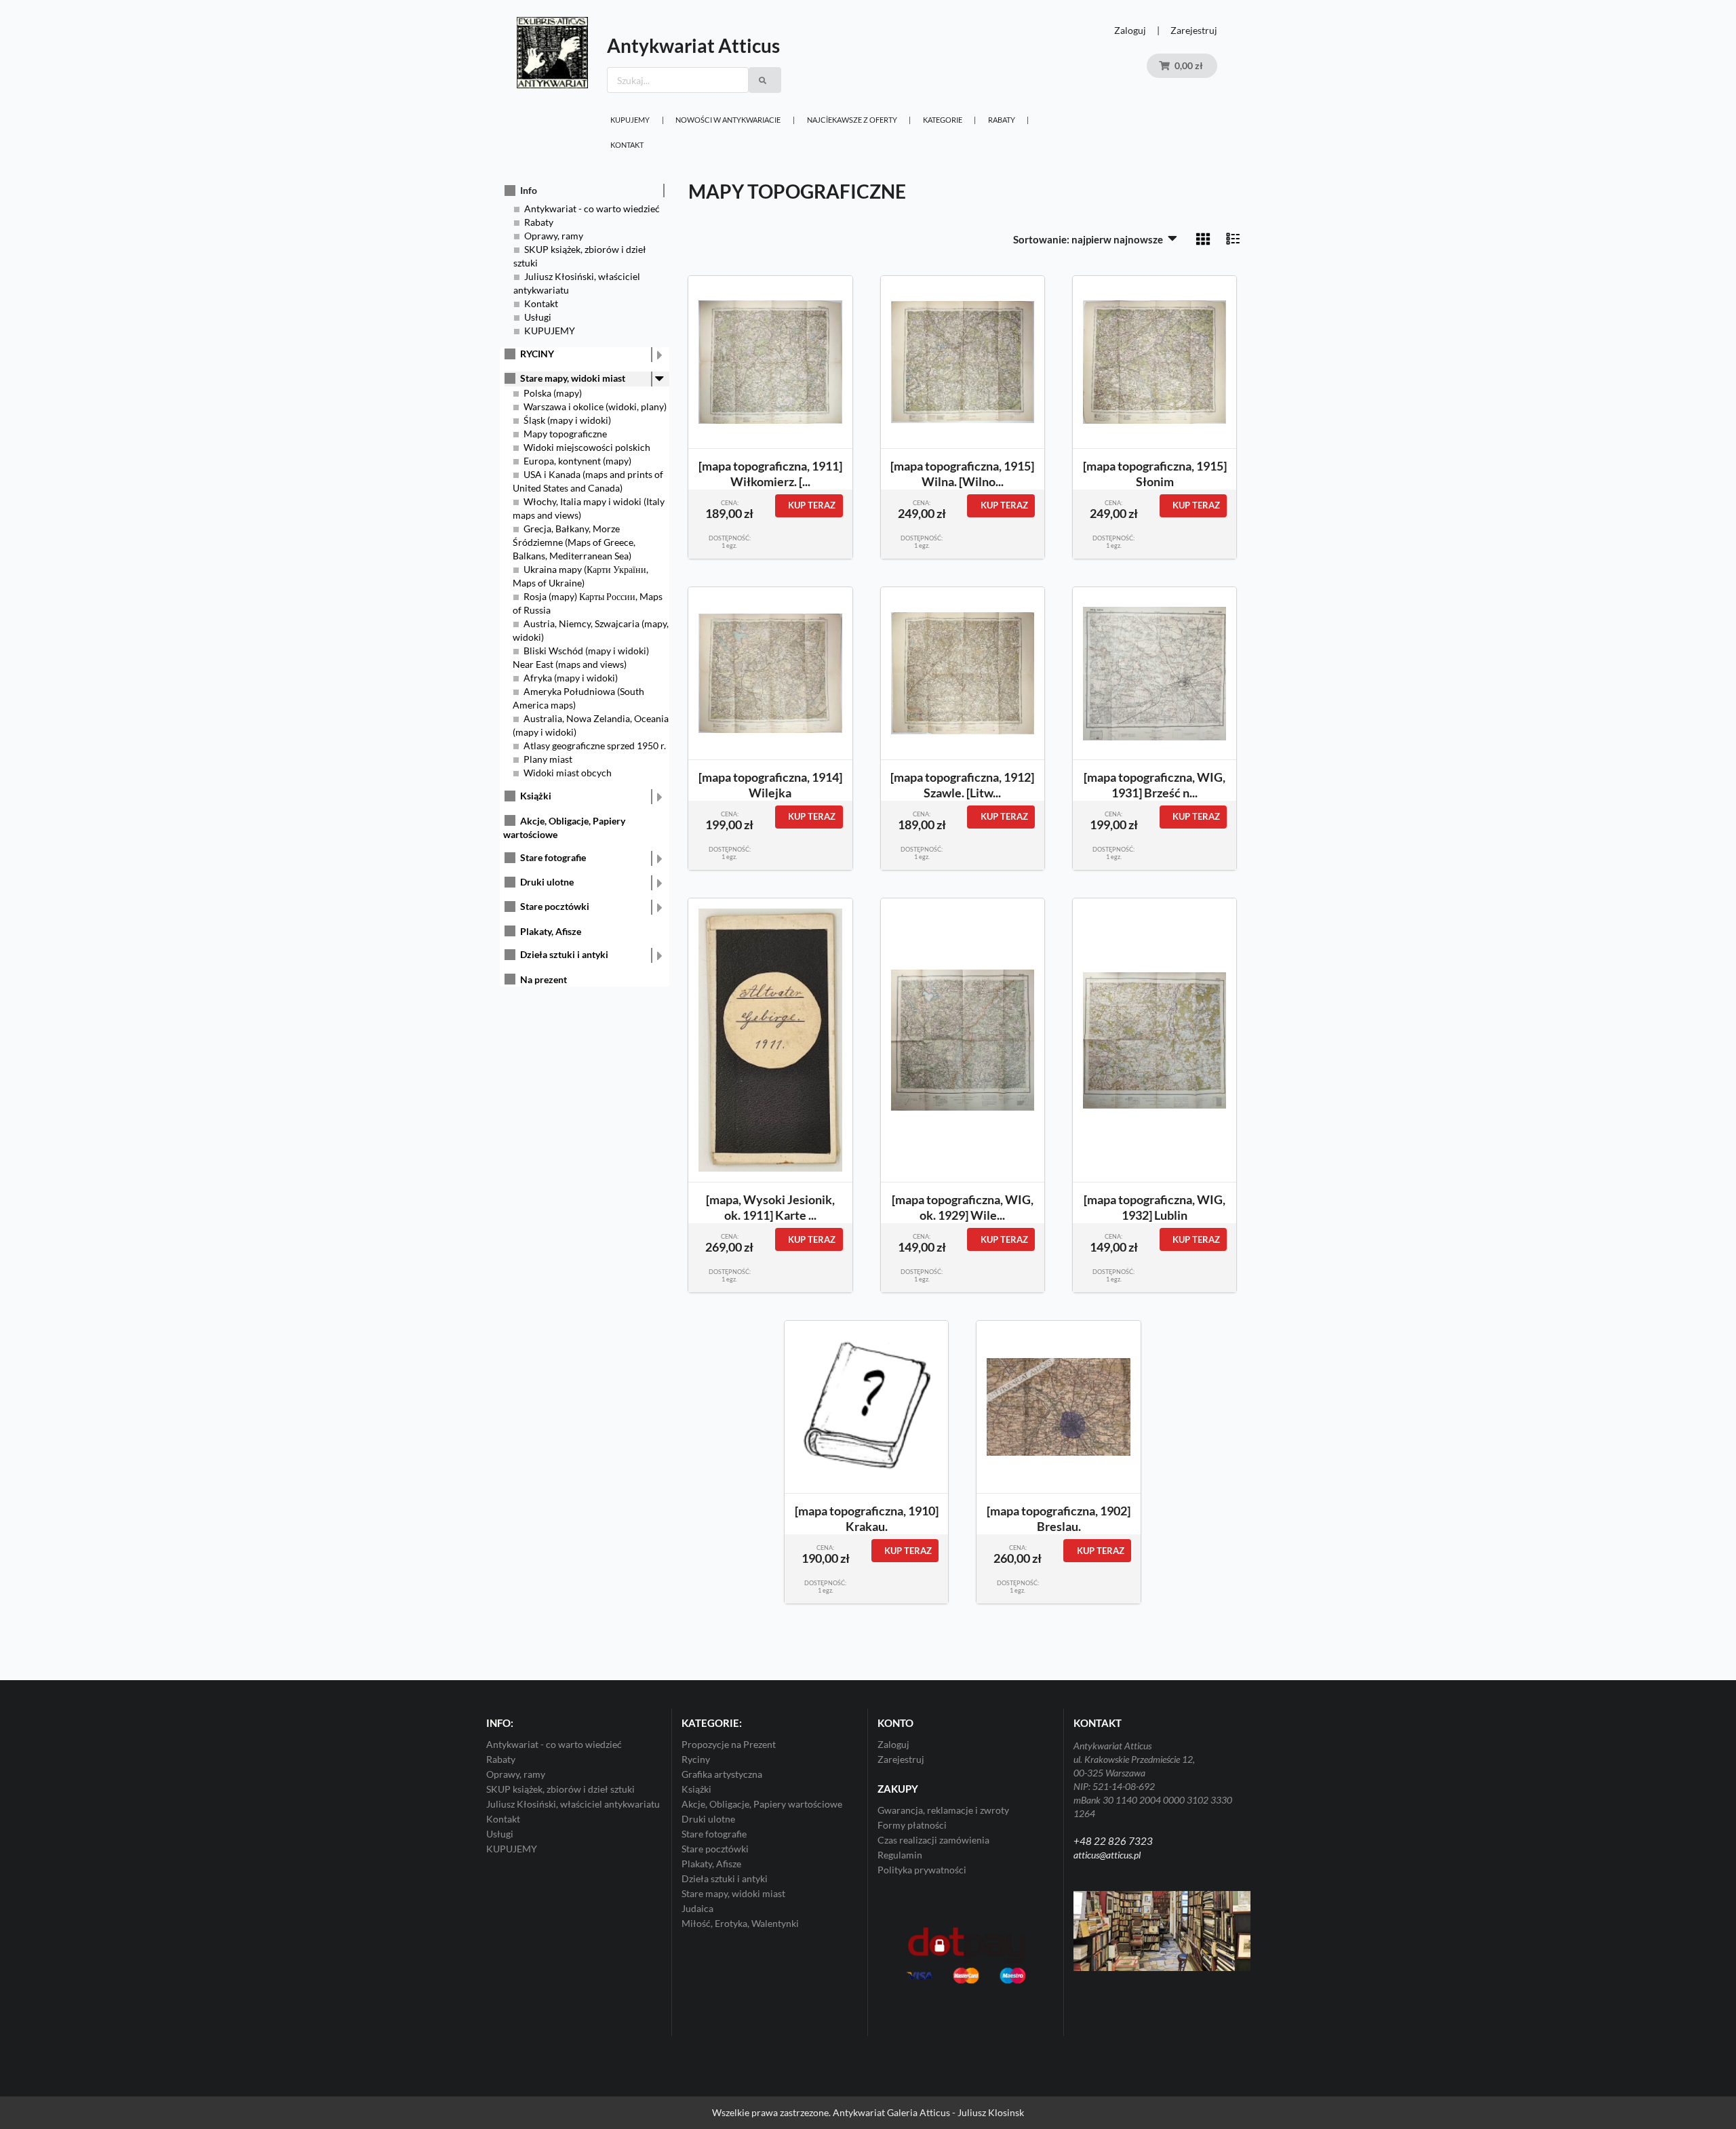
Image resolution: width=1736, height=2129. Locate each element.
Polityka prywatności (922, 1870)
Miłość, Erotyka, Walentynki (740, 1923)
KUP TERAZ (812, 505)
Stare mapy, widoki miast (573, 378)
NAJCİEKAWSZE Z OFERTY (852, 120)
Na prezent (544, 979)
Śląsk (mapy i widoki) (567, 420)
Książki (536, 796)
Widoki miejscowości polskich (587, 447)
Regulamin (900, 1855)
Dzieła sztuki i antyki (564, 954)
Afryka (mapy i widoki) (571, 678)
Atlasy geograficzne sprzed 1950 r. (595, 745)
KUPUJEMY (630, 120)
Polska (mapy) (553, 393)
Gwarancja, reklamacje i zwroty (943, 1810)
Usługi (538, 317)
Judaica (697, 1908)
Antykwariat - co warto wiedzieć (592, 208)
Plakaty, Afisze (551, 931)
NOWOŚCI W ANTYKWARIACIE (728, 120)
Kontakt (627, 145)
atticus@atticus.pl (1107, 1855)
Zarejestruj (1194, 30)
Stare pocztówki (555, 906)
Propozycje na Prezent (729, 1745)
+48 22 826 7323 (1113, 1841)
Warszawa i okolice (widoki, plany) (595, 406)
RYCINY (537, 354)
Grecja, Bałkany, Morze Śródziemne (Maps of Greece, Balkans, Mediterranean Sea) (574, 542)
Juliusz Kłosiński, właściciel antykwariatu (573, 1804)
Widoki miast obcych (568, 773)
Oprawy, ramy (554, 236)
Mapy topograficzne (565, 434)
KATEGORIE (943, 120)
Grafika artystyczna (722, 1774)
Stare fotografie (553, 857)
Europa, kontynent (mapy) (577, 461)
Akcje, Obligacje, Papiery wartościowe (762, 1804)
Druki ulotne (547, 882)
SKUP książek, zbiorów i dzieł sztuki (560, 1789)
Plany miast (548, 759)
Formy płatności (912, 1825)
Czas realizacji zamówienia (933, 1840)
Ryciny (696, 1759)
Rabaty (1002, 120)
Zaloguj (1130, 30)
